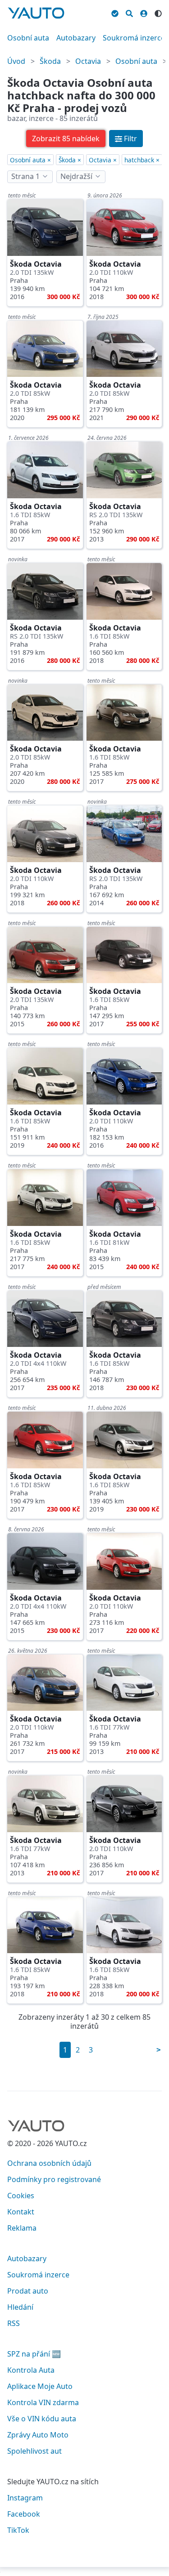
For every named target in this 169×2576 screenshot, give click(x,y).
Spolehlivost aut (34, 2451)
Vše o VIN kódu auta (42, 2419)
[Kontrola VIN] (115, 12)
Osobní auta (28, 38)
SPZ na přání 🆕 (34, 2354)
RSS (14, 2323)
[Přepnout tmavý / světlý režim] (158, 12)
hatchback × (142, 160)
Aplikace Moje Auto (40, 2386)
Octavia (88, 61)
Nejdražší (76, 176)
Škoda (50, 61)
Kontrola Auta (31, 2370)
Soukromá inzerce (134, 38)
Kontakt (21, 2212)
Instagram (25, 2498)
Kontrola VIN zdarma (43, 2402)
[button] (66, 139)
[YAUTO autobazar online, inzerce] (36, 13)
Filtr (130, 139)
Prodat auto (28, 2291)
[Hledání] (129, 12)
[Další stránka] (159, 2050)
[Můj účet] (144, 12)
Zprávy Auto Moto (38, 2435)
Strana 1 (25, 176)
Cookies (21, 2196)
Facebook (24, 2514)
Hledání (20, 2307)
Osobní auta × (30, 160)
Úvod (16, 61)
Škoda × (70, 160)
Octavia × (103, 160)
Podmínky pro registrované (54, 2179)
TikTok (18, 2530)
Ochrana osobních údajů (49, 2163)
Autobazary (76, 38)
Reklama (22, 2228)
